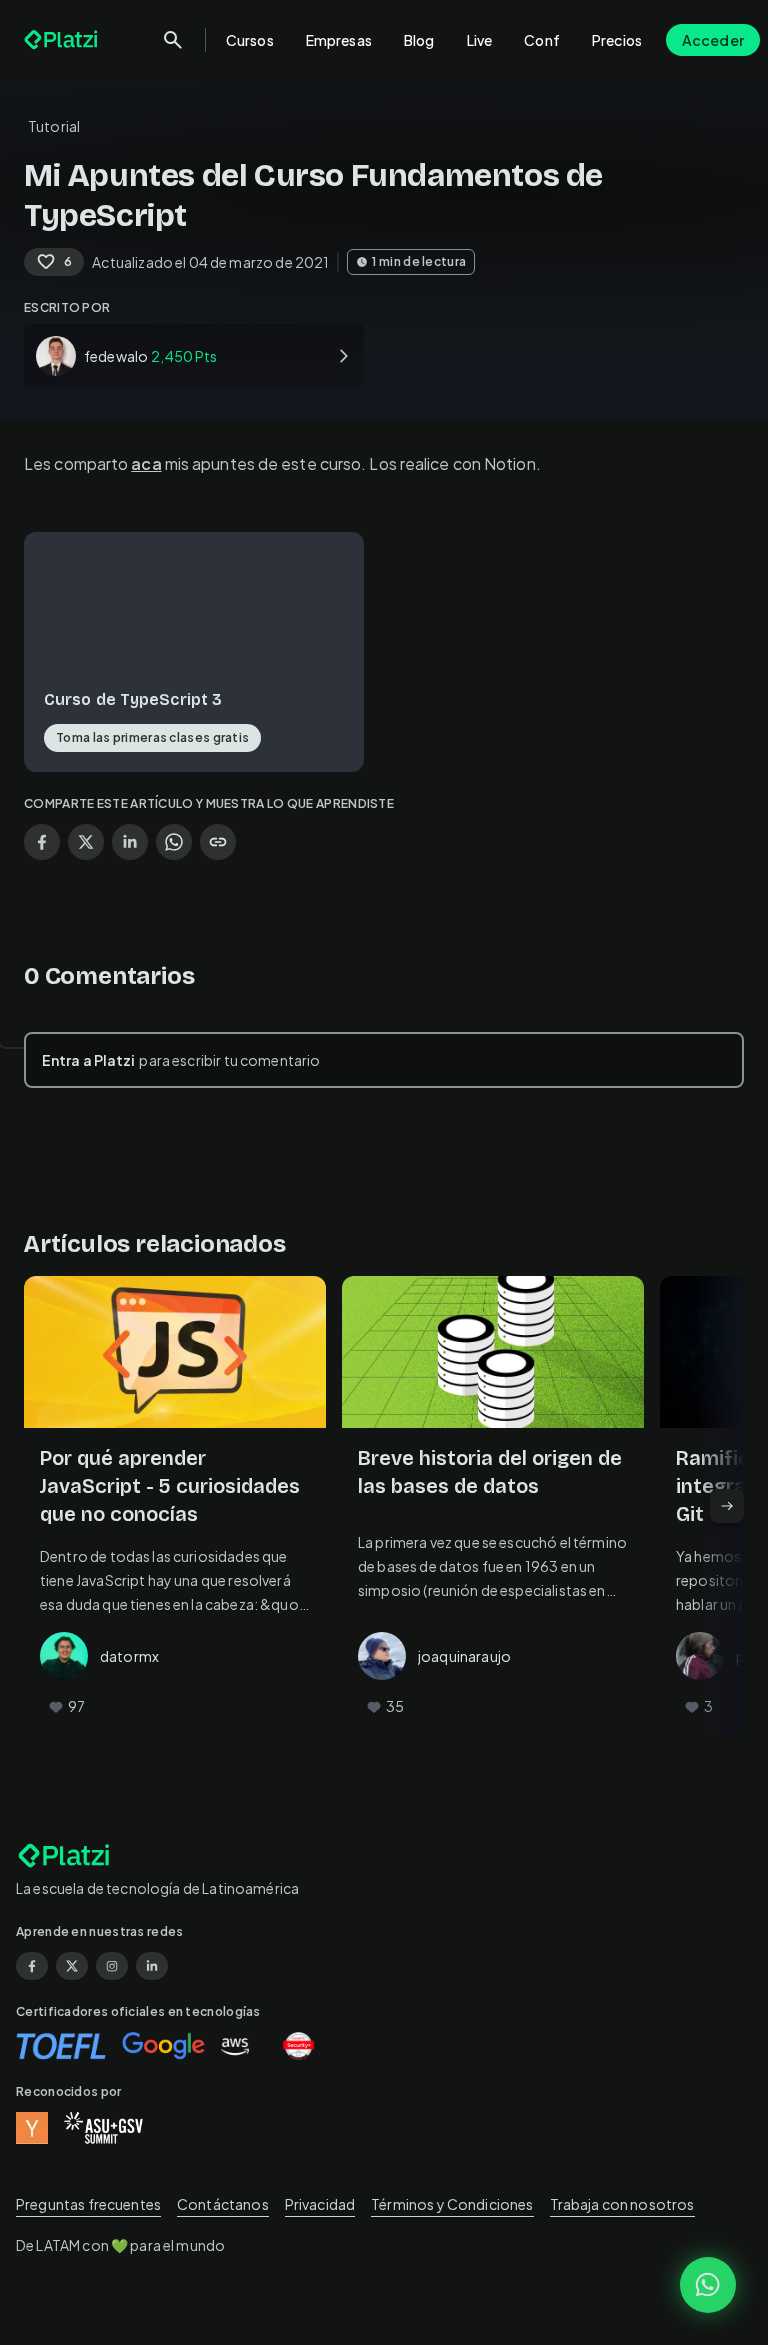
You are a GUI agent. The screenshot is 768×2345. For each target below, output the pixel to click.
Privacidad (320, 2204)
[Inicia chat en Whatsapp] (708, 2285)
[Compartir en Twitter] (86, 842)
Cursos (250, 40)
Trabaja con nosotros (622, 2204)
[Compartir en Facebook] (42, 842)
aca (146, 463)
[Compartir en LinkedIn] (130, 842)
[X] (72, 1966)
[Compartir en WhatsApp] (174, 842)
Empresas (339, 40)
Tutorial (54, 126)
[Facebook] (32, 1966)
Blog (419, 40)
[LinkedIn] (152, 1966)
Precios (617, 40)
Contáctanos (223, 2204)
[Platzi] (63, 40)
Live (480, 40)
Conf (542, 40)
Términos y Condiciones (452, 2204)
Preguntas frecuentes (88, 2204)
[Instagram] (112, 1966)
